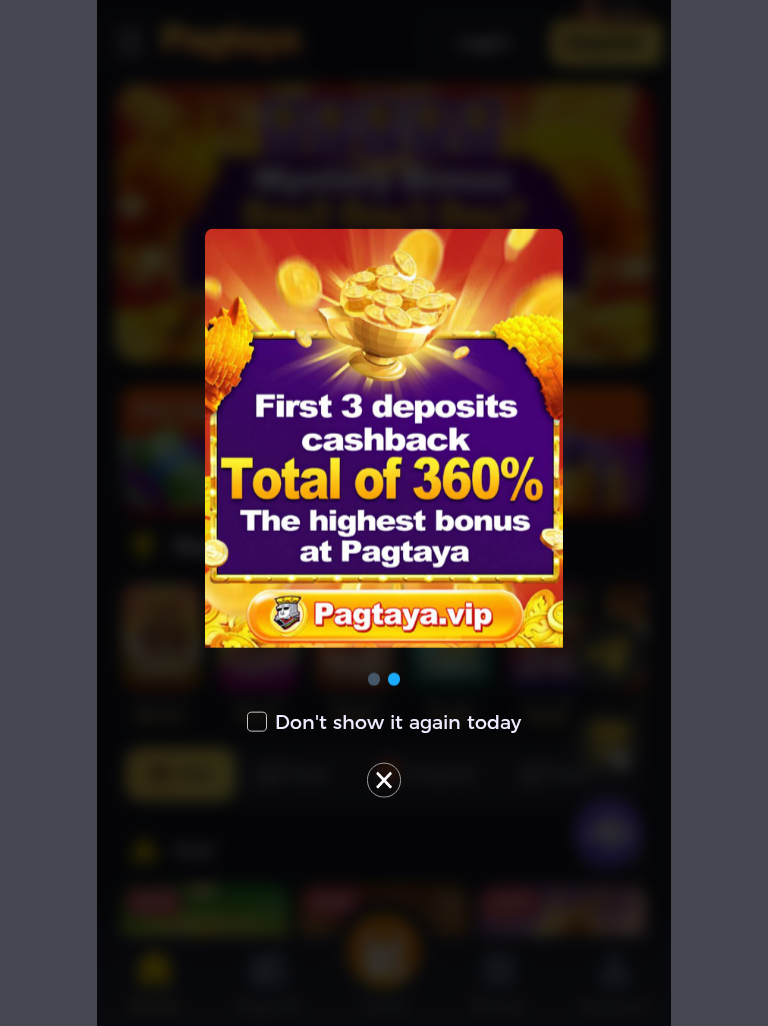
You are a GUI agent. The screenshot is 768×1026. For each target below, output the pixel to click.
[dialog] (384, 513)
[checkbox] (384, 721)
